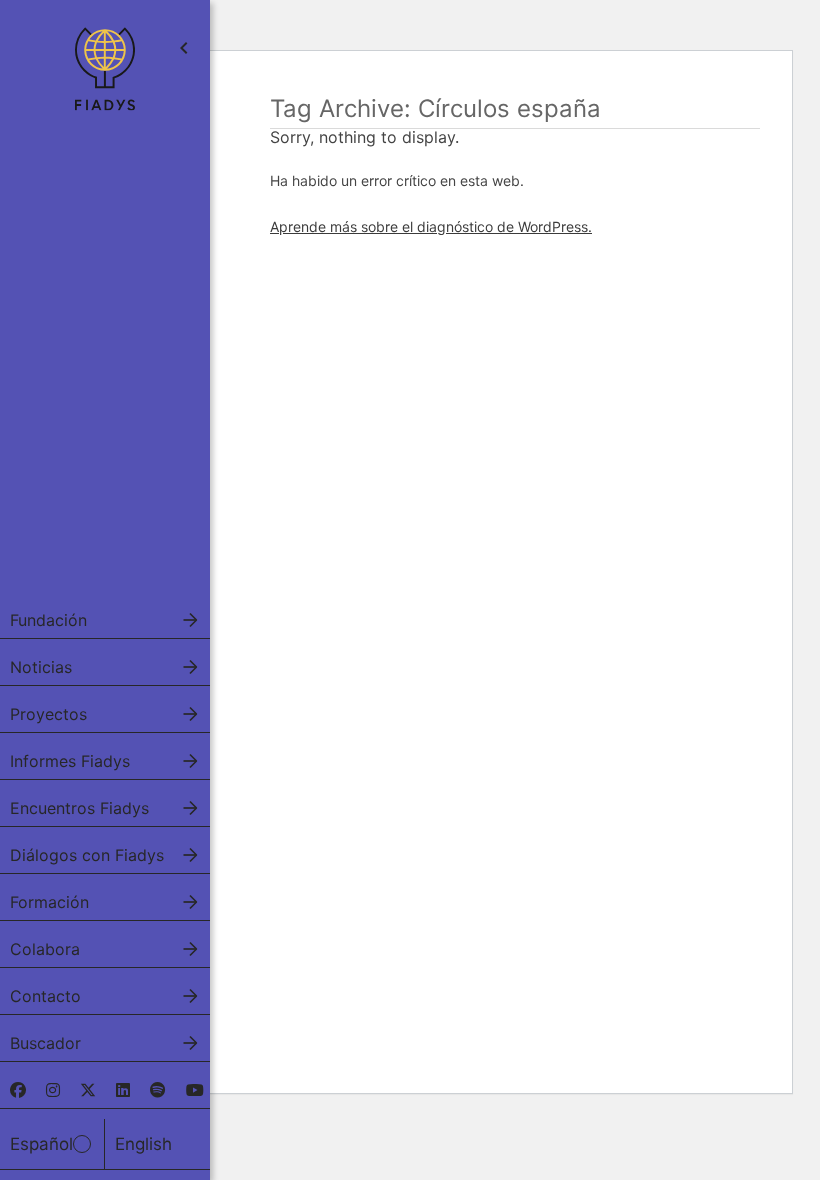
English (143, 1144)
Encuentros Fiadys (79, 808)
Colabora (45, 949)
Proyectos (48, 714)
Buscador (45, 1043)
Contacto (45, 996)
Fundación (48, 620)
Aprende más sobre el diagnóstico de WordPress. (431, 226)
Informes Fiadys (70, 761)
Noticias (41, 667)
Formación (49, 902)
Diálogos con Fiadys (87, 855)
